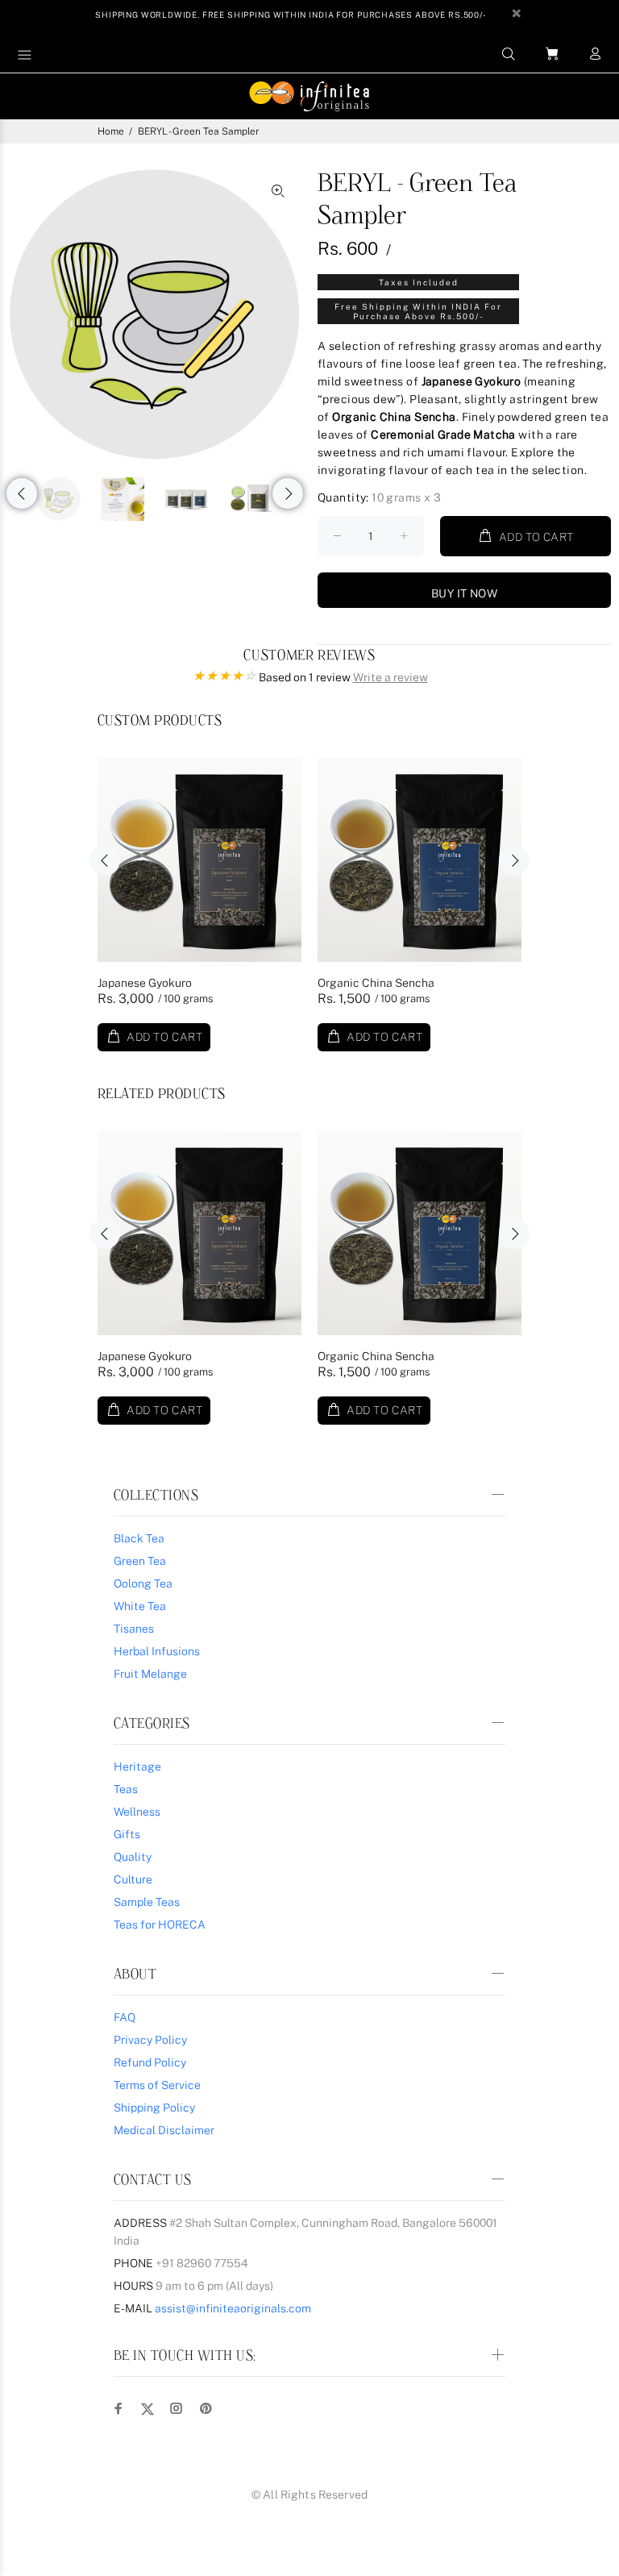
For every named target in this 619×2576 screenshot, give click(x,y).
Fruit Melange (150, 1674)
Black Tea (139, 1538)
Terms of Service (157, 2085)
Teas (126, 1789)
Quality (133, 1857)
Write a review (391, 677)
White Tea (140, 1606)
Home (111, 131)
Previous (22, 493)
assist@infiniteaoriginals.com (233, 2308)
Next (288, 493)
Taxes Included (419, 282)
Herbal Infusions (157, 1651)
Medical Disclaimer (164, 2130)
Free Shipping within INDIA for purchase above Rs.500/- (418, 311)
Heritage (137, 1767)
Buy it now (464, 593)
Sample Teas (147, 1902)
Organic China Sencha (376, 983)
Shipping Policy (154, 2108)
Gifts (127, 1834)
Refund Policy (150, 2062)
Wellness (137, 1812)
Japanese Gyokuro (145, 983)
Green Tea (140, 1561)
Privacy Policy (150, 2040)
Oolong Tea (143, 1583)
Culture (133, 1879)
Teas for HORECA (160, 1925)
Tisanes (134, 1629)
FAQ (125, 2017)
